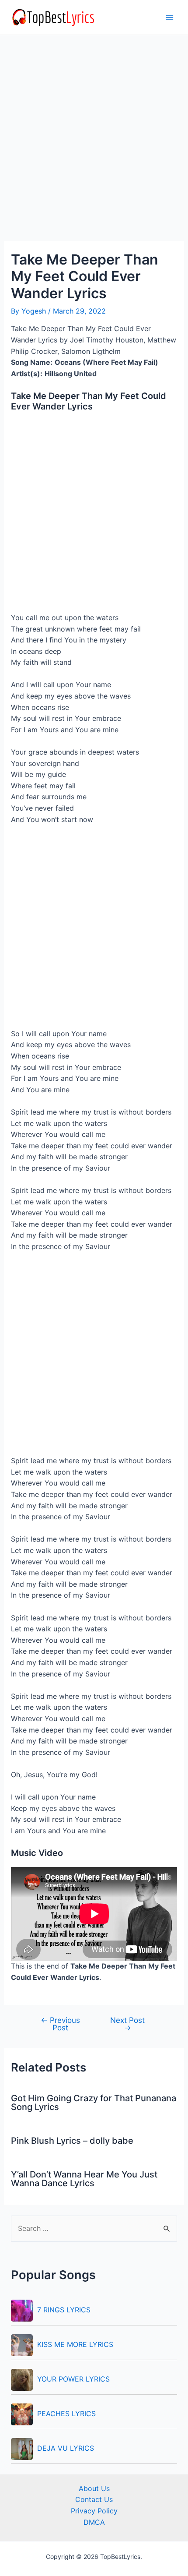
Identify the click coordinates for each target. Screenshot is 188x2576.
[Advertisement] (94, 143)
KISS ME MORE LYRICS (75, 2344)
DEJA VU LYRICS (66, 2448)
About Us (94, 2488)
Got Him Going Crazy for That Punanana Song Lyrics (94, 2103)
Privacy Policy (94, 2511)
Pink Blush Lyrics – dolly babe (72, 2141)
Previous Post (60, 2024)
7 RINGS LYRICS (64, 2310)
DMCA (94, 2522)
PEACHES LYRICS (66, 2414)
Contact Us (94, 2499)
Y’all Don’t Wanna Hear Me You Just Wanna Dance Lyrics (84, 2179)
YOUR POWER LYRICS (73, 2379)
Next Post (127, 2024)
